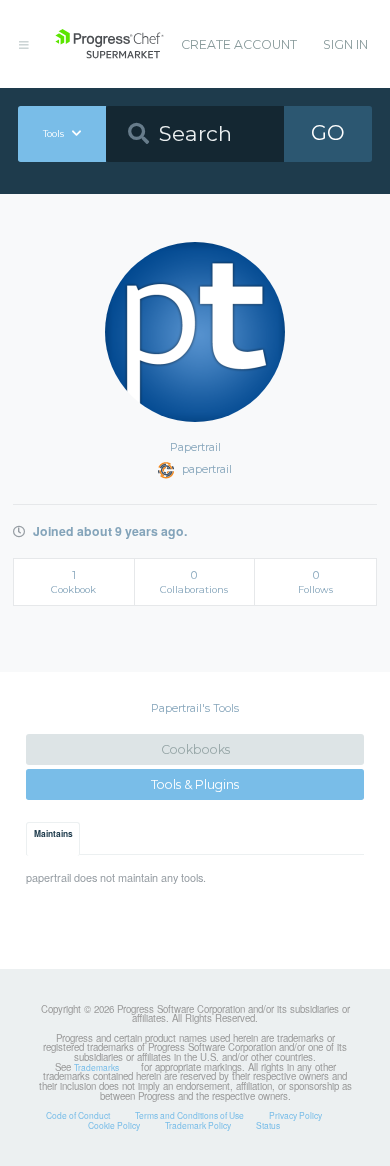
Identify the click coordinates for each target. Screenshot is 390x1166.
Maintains (53, 834)
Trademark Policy (198, 1125)
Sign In (345, 44)
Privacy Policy (295, 1115)
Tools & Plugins (195, 784)
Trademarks (96, 1067)
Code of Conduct (78, 1115)
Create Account (239, 44)
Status (268, 1125)
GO (328, 132)
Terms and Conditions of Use (189, 1115)
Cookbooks (195, 749)
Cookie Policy (114, 1125)
